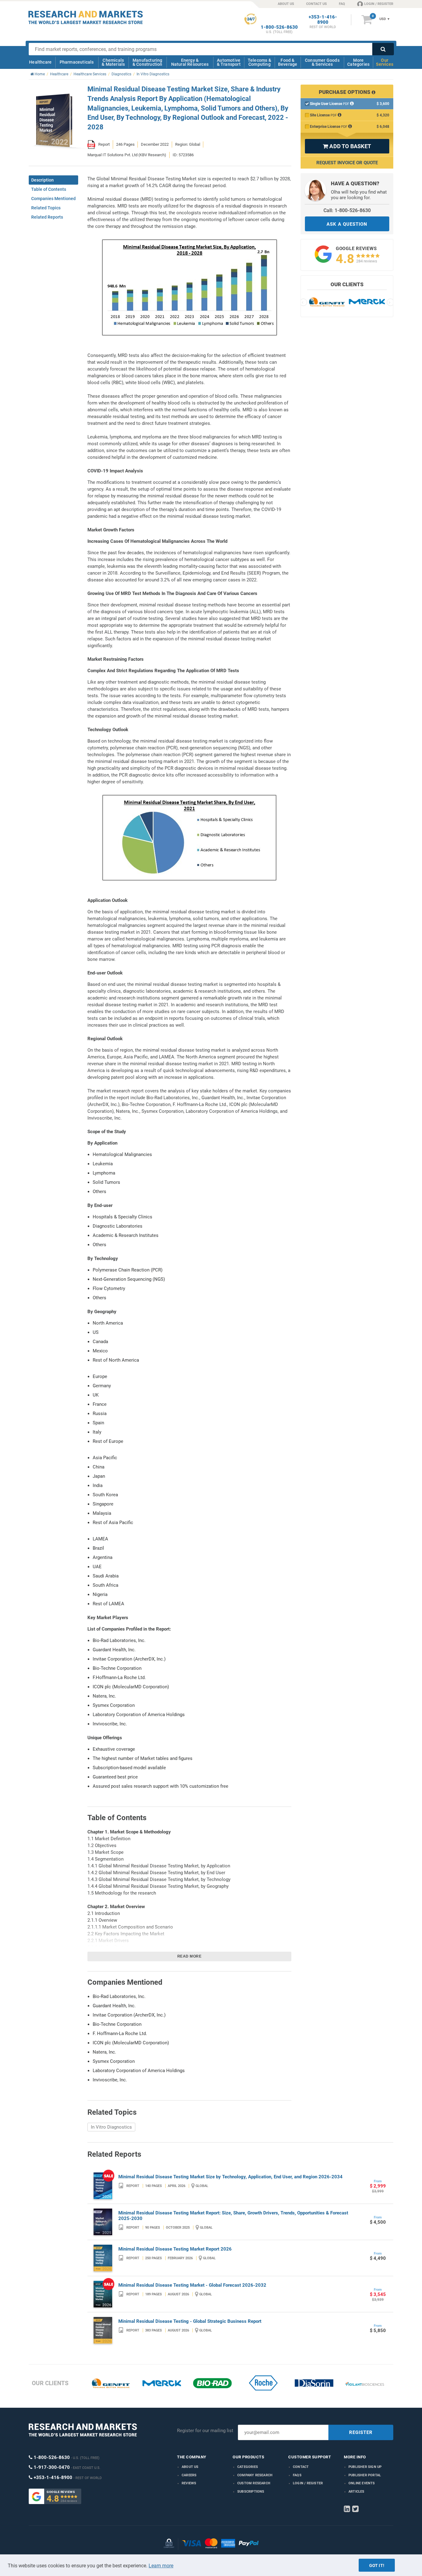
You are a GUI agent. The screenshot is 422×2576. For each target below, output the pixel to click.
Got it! (377, 2566)
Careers (189, 2475)
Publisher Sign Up (365, 2467)
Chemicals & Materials (113, 62)
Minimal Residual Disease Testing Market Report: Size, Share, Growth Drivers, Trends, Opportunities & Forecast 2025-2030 (233, 2216)
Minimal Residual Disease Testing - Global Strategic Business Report (190, 2321)
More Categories (358, 62)
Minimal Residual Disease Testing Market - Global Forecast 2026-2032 (192, 2285)
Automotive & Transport (229, 62)
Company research (255, 2475)
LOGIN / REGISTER (379, 4)
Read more (190, 1956)
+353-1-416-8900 (323, 20)
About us (190, 2467)
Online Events (362, 2483)
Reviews (189, 2483)
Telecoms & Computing (260, 62)
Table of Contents (49, 189)
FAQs (297, 2475)
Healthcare (40, 62)
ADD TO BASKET (347, 146)
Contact (301, 2467)
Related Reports (47, 217)
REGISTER (361, 2432)
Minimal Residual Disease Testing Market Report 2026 (175, 2249)
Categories (248, 2467)
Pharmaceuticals (77, 62)
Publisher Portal (365, 2475)
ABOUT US (286, 4)
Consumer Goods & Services (322, 62)
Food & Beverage (288, 62)
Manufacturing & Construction (148, 62)
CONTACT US (316, 4)
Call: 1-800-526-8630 (347, 210)
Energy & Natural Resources (190, 62)
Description (42, 180)
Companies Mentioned (53, 199)
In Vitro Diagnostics (111, 2127)
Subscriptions (251, 2492)
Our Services (385, 62)
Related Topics (46, 208)
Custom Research (254, 2483)
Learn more (161, 2566)
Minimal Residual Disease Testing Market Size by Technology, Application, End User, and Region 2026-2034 (230, 2177)
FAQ (342, 4)
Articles (357, 2492)
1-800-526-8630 (279, 27)
